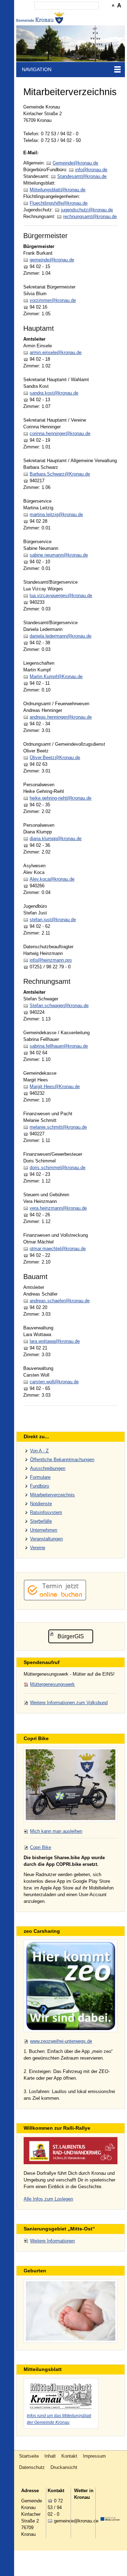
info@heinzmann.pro (51, 960)
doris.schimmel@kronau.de (58, 1168)
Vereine (38, 1548)
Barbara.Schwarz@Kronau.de (60, 474)
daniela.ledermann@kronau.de (61, 636)
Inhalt (50, 2456)
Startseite (29, 2456)
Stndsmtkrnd (81, 176)
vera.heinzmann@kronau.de (58, 1208)
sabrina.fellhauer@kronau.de (59, 1046)
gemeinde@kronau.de (52, 260)
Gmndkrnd (74, 163)
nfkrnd (90, 170)
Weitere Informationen (52, 2241)
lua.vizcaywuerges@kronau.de (61, 595)
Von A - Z (39, 1451)
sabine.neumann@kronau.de (59, 555)
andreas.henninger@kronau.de (61, 717)
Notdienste (41, 1504)
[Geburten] (70, 2311)
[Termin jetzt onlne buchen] (55, 1599)
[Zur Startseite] (41, 18)
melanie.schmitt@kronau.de (58, 1127)
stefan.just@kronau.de (53, 920)
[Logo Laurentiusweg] (70, 2150)
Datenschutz (32, 2467)
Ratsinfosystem (46, 1512)
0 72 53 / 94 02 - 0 (55, 2507)
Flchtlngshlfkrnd (57, 203)
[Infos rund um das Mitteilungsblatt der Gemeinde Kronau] (61, 2395)
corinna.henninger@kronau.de (60, 433)
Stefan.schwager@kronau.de (59, 1005)
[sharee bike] (70, 1785)
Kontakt (69, 2456)
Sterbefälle (41, 1521)
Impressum (94, 2456)
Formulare (40, 1477)
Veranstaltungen (46, 1539)
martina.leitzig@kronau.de (56, 514)
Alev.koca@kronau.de (52, 879)
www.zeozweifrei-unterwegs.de (61, 2041)
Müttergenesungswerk (52, 1684)
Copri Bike (41, 1847)
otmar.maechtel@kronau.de (58, 1249)
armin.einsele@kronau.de (56, 352)
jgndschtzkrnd (86, 210)
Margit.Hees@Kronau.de (55, 1087)
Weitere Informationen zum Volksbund (69, 1703)
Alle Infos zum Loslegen (48, 2199)
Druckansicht (64, 2467)
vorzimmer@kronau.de (53, 300)
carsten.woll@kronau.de (54, 1382)
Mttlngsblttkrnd (56, 190)
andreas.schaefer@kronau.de (60, 1301)
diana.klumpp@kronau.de (56, 839)
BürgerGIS (71, 1636)
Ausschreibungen (48, 1468)
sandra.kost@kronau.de (54, 393)
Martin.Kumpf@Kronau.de (56, 676)
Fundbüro (40, 1486)
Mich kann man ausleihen (56, 1831)
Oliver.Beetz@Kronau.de (55, 758)
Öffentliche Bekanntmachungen (62, 1460)
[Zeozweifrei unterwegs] (70, 1986)
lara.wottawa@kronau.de (55, 1341)
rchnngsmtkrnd (89, 216)
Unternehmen (44, 1530)
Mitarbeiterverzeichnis (52, 1495)
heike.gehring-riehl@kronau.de (61, 798)
